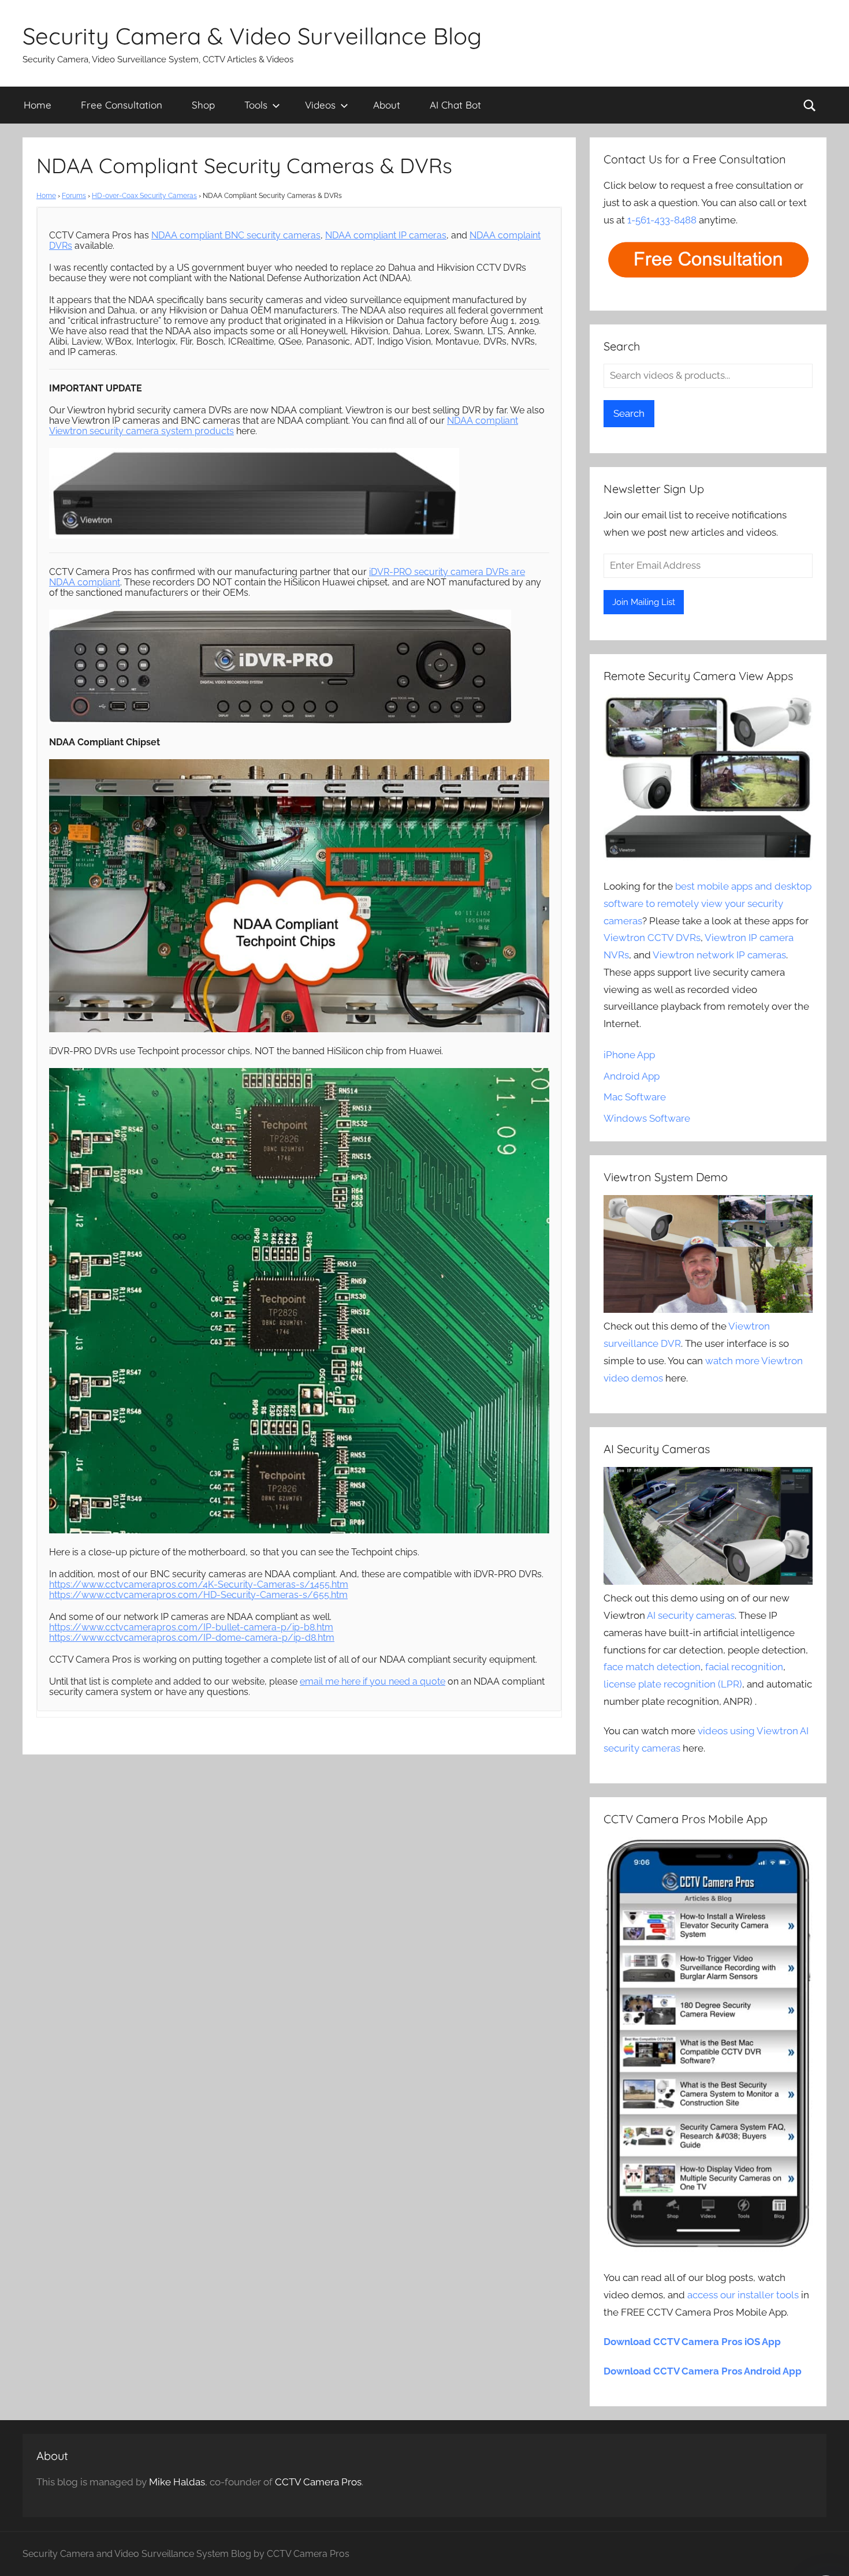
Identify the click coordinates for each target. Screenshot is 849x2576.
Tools (256, 105)
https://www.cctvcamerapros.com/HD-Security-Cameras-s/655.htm (198, 1595)
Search (629, 413)
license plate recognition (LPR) (673, 1684)
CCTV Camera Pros (318, 2482)
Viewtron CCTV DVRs (652, 938)
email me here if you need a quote (373, 1681)
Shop (203, 105)
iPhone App (629, 1055)
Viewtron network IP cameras (719, 955)
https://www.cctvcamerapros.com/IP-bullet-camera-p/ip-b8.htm (191, 1627)
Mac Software (635, 1097)
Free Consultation (122, 105)
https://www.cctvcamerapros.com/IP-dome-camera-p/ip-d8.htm (192, 1638)
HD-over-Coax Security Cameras (144, 196)
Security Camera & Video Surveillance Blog (252, 36)
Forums (74, 196)
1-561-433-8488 (662, 220)
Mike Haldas (177, 2482)
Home (38, 105)
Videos (320, 105)
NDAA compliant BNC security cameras (236, 235)
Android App (632, 1076)
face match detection (652, 1667)
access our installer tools (743, 2295)
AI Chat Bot (455, 105)
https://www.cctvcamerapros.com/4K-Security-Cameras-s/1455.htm (199, 1584)
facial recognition (744, 1667)
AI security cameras (691, 1615)
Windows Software (647, 1118)
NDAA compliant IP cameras (386, 235)
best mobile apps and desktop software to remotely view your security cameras (707, 904)
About (387, 105)
